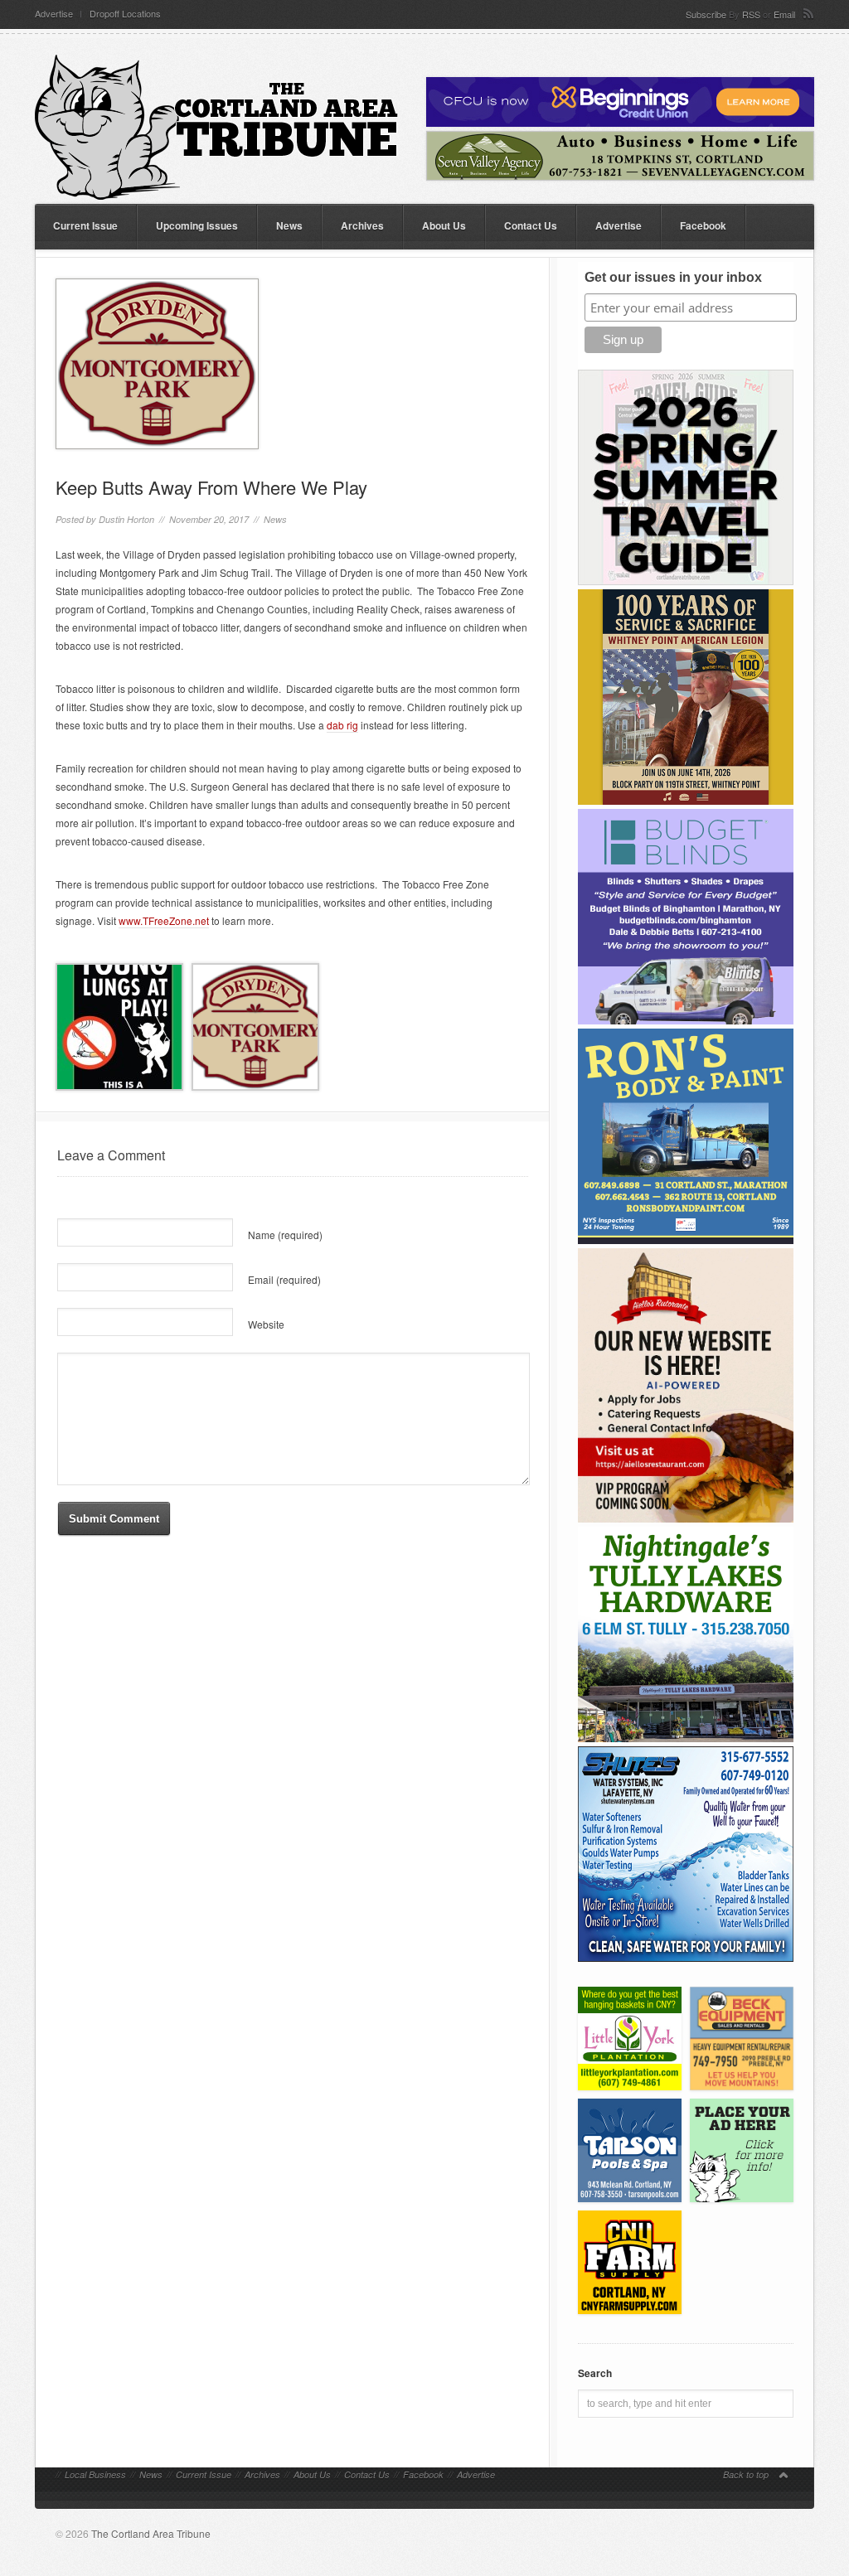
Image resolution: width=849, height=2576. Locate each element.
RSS (751, 14)
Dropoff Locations (125, 14)
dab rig (342, 725)
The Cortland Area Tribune (151, 2533)
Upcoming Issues (197, 225)
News (289, 225)
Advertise (54, 14)
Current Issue (85, 225)
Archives (362, 225)
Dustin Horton (126, 519)
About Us (444, 225)
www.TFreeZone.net (164, 920)
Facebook (703, 225)
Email (784, 14)
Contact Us (531, 225)
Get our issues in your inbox (673, 277)
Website (266, 1324)
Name (285, 1235)
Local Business (95, 2474)
